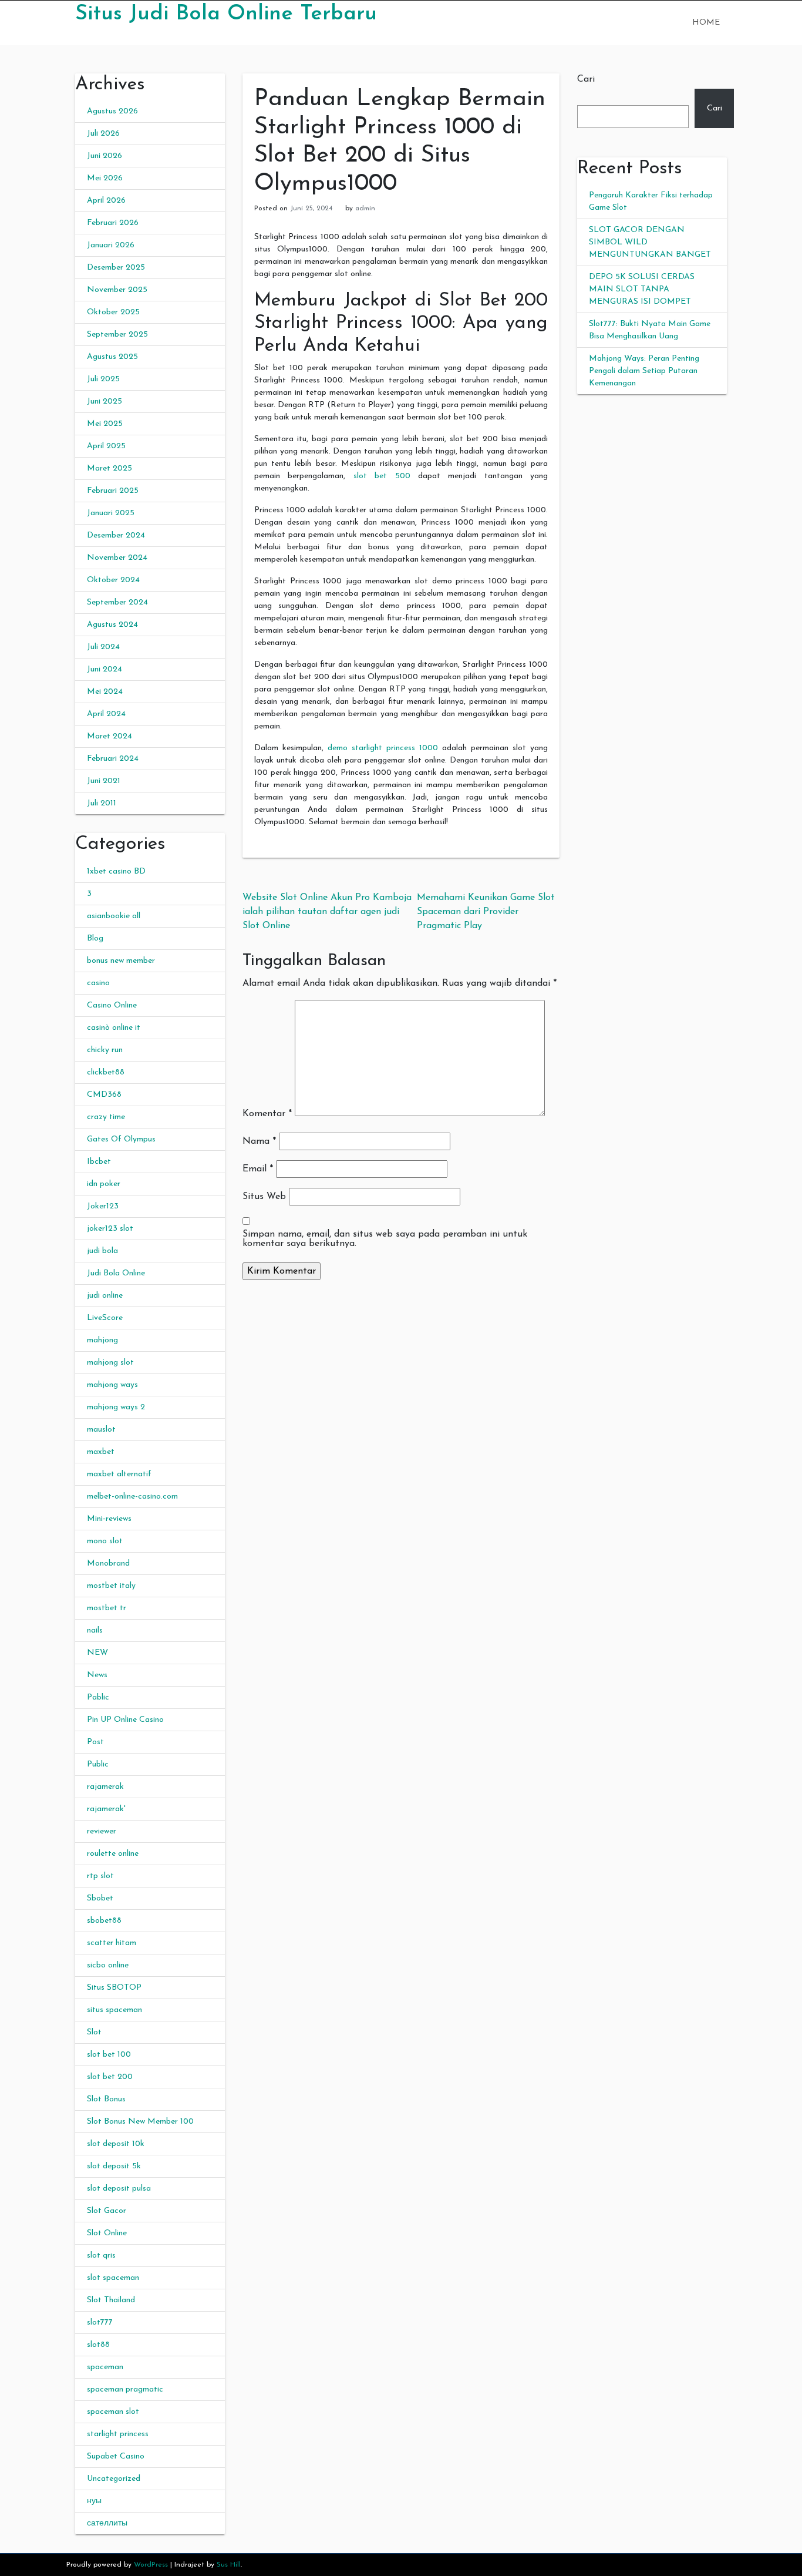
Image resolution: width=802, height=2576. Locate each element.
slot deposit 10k (116, 2144)
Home (706, 23)
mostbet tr (107, 1608)
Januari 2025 (111, 513)
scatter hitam (112, 1943)
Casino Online (112, 1005)
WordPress (151, 2565)
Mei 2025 (105, 424)
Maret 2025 (109, 468)
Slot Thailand (111, 2300)
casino (98, 983)
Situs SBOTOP (114, 1988)
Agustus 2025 (112, 357)
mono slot (105, 1541)
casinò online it (114, 1028)
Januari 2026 (111, 245)
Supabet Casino (116, 2456)
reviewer (102, 1831)
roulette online (113, 1854)
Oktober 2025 (113, 312)
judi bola (102, 1251)
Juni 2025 (105, 402)
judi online (105, 1296)
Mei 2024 (105, 692)
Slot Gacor (107, 2211)
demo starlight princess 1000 (383, 748)
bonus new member (121, 961)
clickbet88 (106, 1072)
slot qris (101, 2256)
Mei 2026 (105, 178)
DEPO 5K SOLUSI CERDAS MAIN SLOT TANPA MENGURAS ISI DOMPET (642, 289)
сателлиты (107, 2523)
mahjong (102, 1340)
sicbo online (108, 1965)
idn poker (104, 1184)
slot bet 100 (109, 2055)
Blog (95, 938)
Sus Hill (229, 2565)
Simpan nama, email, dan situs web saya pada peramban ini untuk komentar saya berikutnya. (385, 1239)
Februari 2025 (113, 491)
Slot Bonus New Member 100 (140, 2122)
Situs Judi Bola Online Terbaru (226, 14)
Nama (259, 1141)
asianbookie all (114, 916)
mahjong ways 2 (116, 1407)
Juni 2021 (104, 781)
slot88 (98, 2345)
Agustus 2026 (112, 111)
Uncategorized (114, 2479)
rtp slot (100, 1876)
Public (98, 1764)
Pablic (98, 1697)
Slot (94, 2032)
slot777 (100, 2323)
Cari (586, 79)
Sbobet (100, 1898)
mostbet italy (111, 1586)
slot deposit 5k (114, 2166)
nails (95, 1630)
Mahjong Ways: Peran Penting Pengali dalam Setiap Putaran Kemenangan (644, 371)
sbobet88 (104, 1921)
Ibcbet (99, 1162)
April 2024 (106, 714)
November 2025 (117, 290)
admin (365, 209)
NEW (97, 1653)
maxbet (101, 1452)
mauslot (101, 1430)
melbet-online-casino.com (132, 1497)
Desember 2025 (116, 268)
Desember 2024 (116, 535)
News (97, 1675)
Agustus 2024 (112, 625)
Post (95, 1742)
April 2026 (106, 201)
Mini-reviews (109, 1519)
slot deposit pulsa (119, 2189)
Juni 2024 (105, 669)
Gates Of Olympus (121, 1139)
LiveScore (105, 1318)
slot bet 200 (110, 2077)
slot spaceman (113, 2278)
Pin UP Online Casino (125, 1720)
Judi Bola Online (116, 1273)
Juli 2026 (103, 134)
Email (258, 1169)
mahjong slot (110, 1363)
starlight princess (118, 2434)
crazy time (106, 1117)
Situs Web (264, 1197)
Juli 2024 (103, 647)
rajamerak (105, 1787)
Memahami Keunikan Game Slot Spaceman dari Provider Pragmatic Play (486, 912)
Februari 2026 (113, 223)
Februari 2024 (113, 759)
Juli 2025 (103, 379)
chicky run (105, 1050)
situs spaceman (114, 2010)
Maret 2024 (109, 736)
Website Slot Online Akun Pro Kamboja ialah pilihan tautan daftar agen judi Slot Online (327, 912)
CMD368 (104, 1095)
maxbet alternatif (119, 1474)
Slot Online (107, 2233)
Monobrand (108, 1564)
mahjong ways (112, 1385)
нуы (94, 2501)
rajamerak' (106, 1809)
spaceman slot (113, 2412)
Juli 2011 (102, 803)
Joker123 (103, 1206)
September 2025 (117, 335)
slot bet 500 (382, 476)
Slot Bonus (106, 2099)
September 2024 (117, 602)
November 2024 (117, 558)
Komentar (267, 1114)
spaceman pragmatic (125, 2389)
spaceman (105, 2367)
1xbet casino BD (116, 871)
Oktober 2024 (113, 580)
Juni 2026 (105, 156)
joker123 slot (110, 1229)
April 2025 (106, 446)
